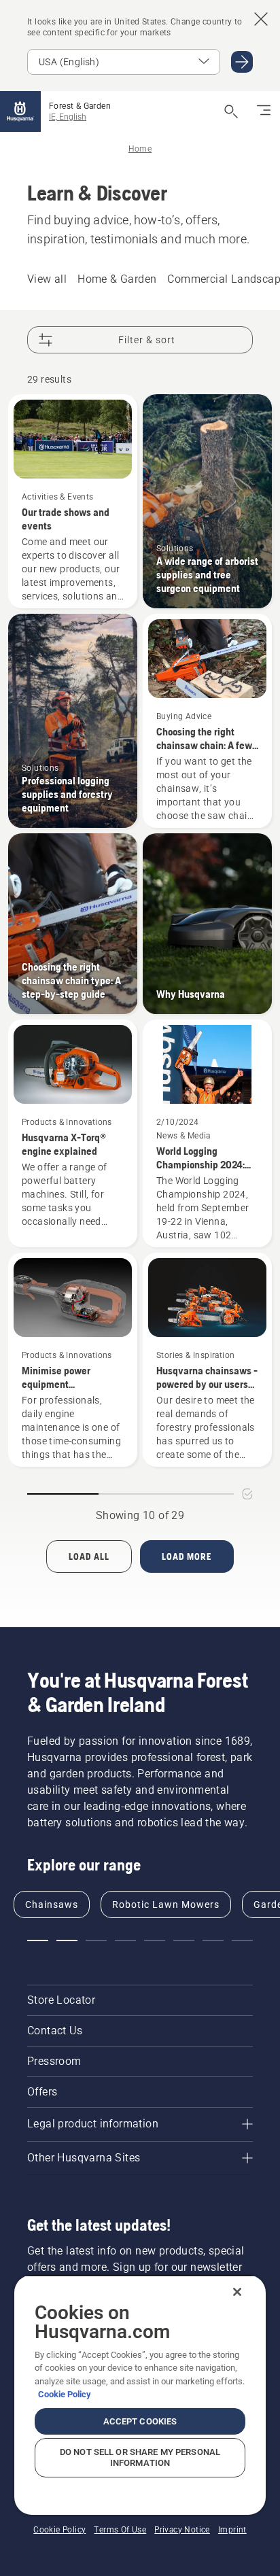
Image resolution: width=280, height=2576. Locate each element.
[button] (38, 1940)
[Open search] (231, 111)
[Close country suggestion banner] (261, 19)
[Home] (20, 111)
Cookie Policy (65, 2394)
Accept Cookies (140, 2421)
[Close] (237, 2292)
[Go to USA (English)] (242, 62)
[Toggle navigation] (264, 111)
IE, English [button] (68, 117)
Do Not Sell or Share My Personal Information (140, 2457)
